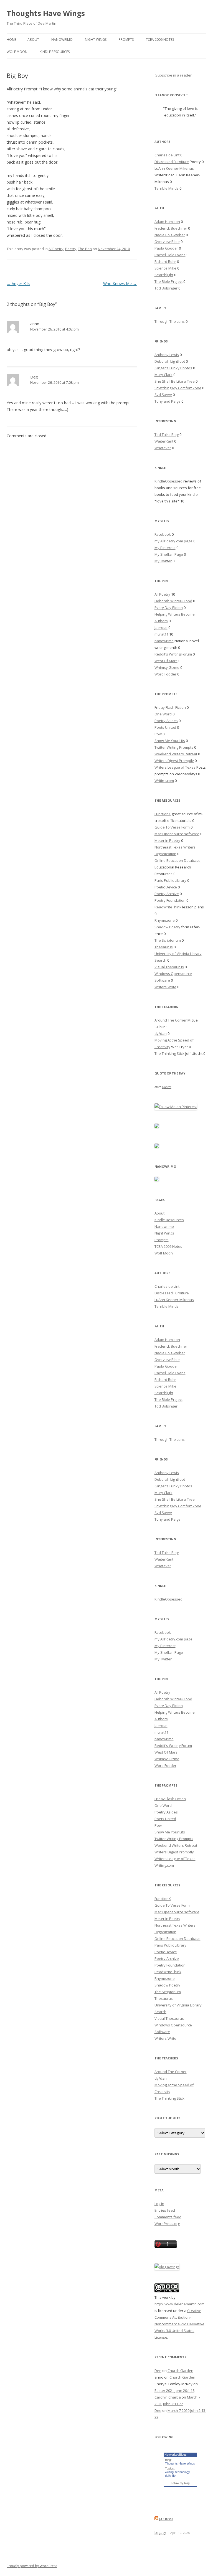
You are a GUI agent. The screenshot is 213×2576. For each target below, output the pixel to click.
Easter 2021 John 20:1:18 (174, 2390)
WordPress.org (167, 2224)
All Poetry (162, 594)
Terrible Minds (167, 188)
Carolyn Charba (168, 2397)
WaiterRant (164, 441)
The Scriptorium (168, 940)
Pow (158, 734)
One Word (163, 714)
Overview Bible (167, 242)
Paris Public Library (170, 880)
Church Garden (180, 2371)
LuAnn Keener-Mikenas (174, 168)
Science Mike (165, 268)
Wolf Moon (17, 52)
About (33, 40)
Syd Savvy (163, 395)
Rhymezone (165, 920)
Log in (159, 2204)
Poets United (165, 727)
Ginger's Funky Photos (173, 368)
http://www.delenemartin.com (179, 2304)
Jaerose (161, 628)
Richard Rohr (165, 261)
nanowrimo (164, 641)
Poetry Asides (166, 721)
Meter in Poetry (167, 840)
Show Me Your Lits (170, 741)
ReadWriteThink (168, 907)
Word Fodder (165, 674)
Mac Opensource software (177, 834)
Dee (34, 377)
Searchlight (164, 275)
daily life (170, 2476)
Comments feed (168, 2217)
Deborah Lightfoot (170, 361)
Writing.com (164, 781)
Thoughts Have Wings (46, 13)
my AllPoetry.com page (173, 541)
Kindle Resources (55, 52)
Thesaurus (164, 947)
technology (182, 2472)
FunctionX (163, 814)
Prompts (126, 40)
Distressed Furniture (172, 162)
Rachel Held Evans (170, 255)
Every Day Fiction (169, 608)
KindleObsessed (168, 481)
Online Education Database (177, 860)
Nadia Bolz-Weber (170, 235)
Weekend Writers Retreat (176, 754)
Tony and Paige (168, 401)
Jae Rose (166, 2519)
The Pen (85, 249)
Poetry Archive (167, 894)
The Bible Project (168, 281)
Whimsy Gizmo (167, 667)
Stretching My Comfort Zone (178, 388)
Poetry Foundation (170, 900)
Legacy (160, 2532)
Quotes (167, 1087)
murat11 (161, 634)
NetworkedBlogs (176, 2455)
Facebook (163, 534)
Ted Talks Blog (167, 435)
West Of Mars (166, 661)
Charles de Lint (167, 155)
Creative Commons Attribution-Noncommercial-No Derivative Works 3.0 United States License (179, 2324)
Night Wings (96, 40)
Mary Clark (163, 375)
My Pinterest (165, 548)
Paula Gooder (166, 248)
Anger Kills (18, 284)
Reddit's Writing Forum (173, 654)
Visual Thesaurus (169, 967)
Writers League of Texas (175, 767)
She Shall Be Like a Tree (175, 381)
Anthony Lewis (167, 355)
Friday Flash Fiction (170, 707)
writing (169, 2472)
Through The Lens (170, 321)
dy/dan (161, 1033)
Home (12, 40)
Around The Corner (171, 1020)
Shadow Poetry (167, 927)
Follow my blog (180, 2483)
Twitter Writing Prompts (174, 747)
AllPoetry (56, 249)
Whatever (163, 448)
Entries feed (165, 2210)
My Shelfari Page (169, 554)
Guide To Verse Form (172, 827)
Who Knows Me (120, 284)
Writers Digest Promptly (174, 761)
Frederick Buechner (171, 228)
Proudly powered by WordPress (32, 2566)
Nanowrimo (62, 40)
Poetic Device (166, 887)
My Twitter (163, 561)
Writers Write (165, 987)
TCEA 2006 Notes (160, 40)
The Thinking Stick (169, 1053)
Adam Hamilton (167, 222)
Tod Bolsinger (166, 288)
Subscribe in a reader (173, 75)
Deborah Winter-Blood (173, 601)
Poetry (71, 249)
